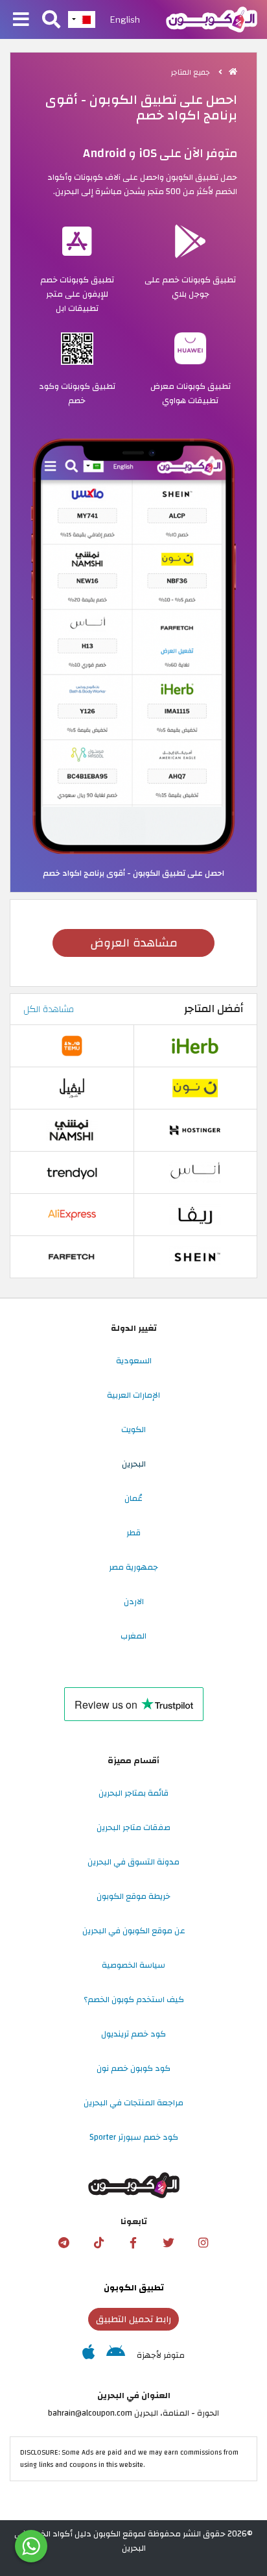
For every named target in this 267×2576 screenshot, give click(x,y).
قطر (133, 1533)
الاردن (134, 1602)
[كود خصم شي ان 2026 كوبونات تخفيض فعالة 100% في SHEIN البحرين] (195, 1257)
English (125, 19)
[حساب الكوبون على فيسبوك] (133, 2243)
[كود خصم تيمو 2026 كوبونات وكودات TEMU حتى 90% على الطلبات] (72, 1046)
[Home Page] (212, 19)
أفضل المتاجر (214, 1009)
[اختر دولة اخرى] (82, 19)
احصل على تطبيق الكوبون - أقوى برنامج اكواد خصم (133, 873)
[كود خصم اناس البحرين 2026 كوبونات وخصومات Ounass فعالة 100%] (195, 1172)
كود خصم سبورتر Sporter (134, 2137)
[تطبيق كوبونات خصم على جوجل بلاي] (116, 2355)
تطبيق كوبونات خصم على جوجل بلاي (190, 287)
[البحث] (51, 20)
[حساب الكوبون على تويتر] (168, 2243)
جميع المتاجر (192, 72)
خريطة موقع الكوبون (133, 1896)
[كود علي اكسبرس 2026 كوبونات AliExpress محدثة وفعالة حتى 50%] (72, 1215)
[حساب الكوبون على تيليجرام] (64, 2243)
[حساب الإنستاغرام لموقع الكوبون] (203, 2243)
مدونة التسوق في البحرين (133, 1862)
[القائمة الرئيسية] (21, 20)
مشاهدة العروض (134, 943)
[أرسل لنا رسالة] (31, 2546)
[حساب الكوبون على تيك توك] (99, 2243)
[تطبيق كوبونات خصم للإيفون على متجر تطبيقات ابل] (88, 2355)
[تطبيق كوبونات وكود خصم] (133, 646)
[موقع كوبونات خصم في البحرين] (233, 72)
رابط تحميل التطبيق (133, 2319)
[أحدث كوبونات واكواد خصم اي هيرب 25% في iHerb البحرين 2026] (195, 1046)
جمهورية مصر (133, 1567)
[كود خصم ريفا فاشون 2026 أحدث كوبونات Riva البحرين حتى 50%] (195, 1215)
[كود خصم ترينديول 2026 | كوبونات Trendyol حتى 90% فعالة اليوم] (72, 1172)
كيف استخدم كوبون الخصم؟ (134, 2000)
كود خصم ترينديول (133, 2034)
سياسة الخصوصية (133, 1965)
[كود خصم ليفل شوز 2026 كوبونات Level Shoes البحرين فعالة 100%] (72, 1088)
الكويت (133, 1430)
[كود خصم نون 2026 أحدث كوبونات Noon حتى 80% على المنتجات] (195, 1088)
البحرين (134, 1464)
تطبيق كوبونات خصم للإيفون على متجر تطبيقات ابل (77, 294)
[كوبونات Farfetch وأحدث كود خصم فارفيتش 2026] (72, 1257)
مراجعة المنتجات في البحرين (133, 2103)
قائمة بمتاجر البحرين (133, 1793)
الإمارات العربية (133, 1395)
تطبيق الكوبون (134, 2288)
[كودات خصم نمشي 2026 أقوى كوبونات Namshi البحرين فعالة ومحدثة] (72, 1130)
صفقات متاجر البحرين (133, 1827)
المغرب (133, 1636)
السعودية (134, 1361)
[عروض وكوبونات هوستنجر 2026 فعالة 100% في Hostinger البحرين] (195, 1130)
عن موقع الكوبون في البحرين (134, 1931)
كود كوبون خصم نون (133, 2068)
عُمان (133, 1498)
